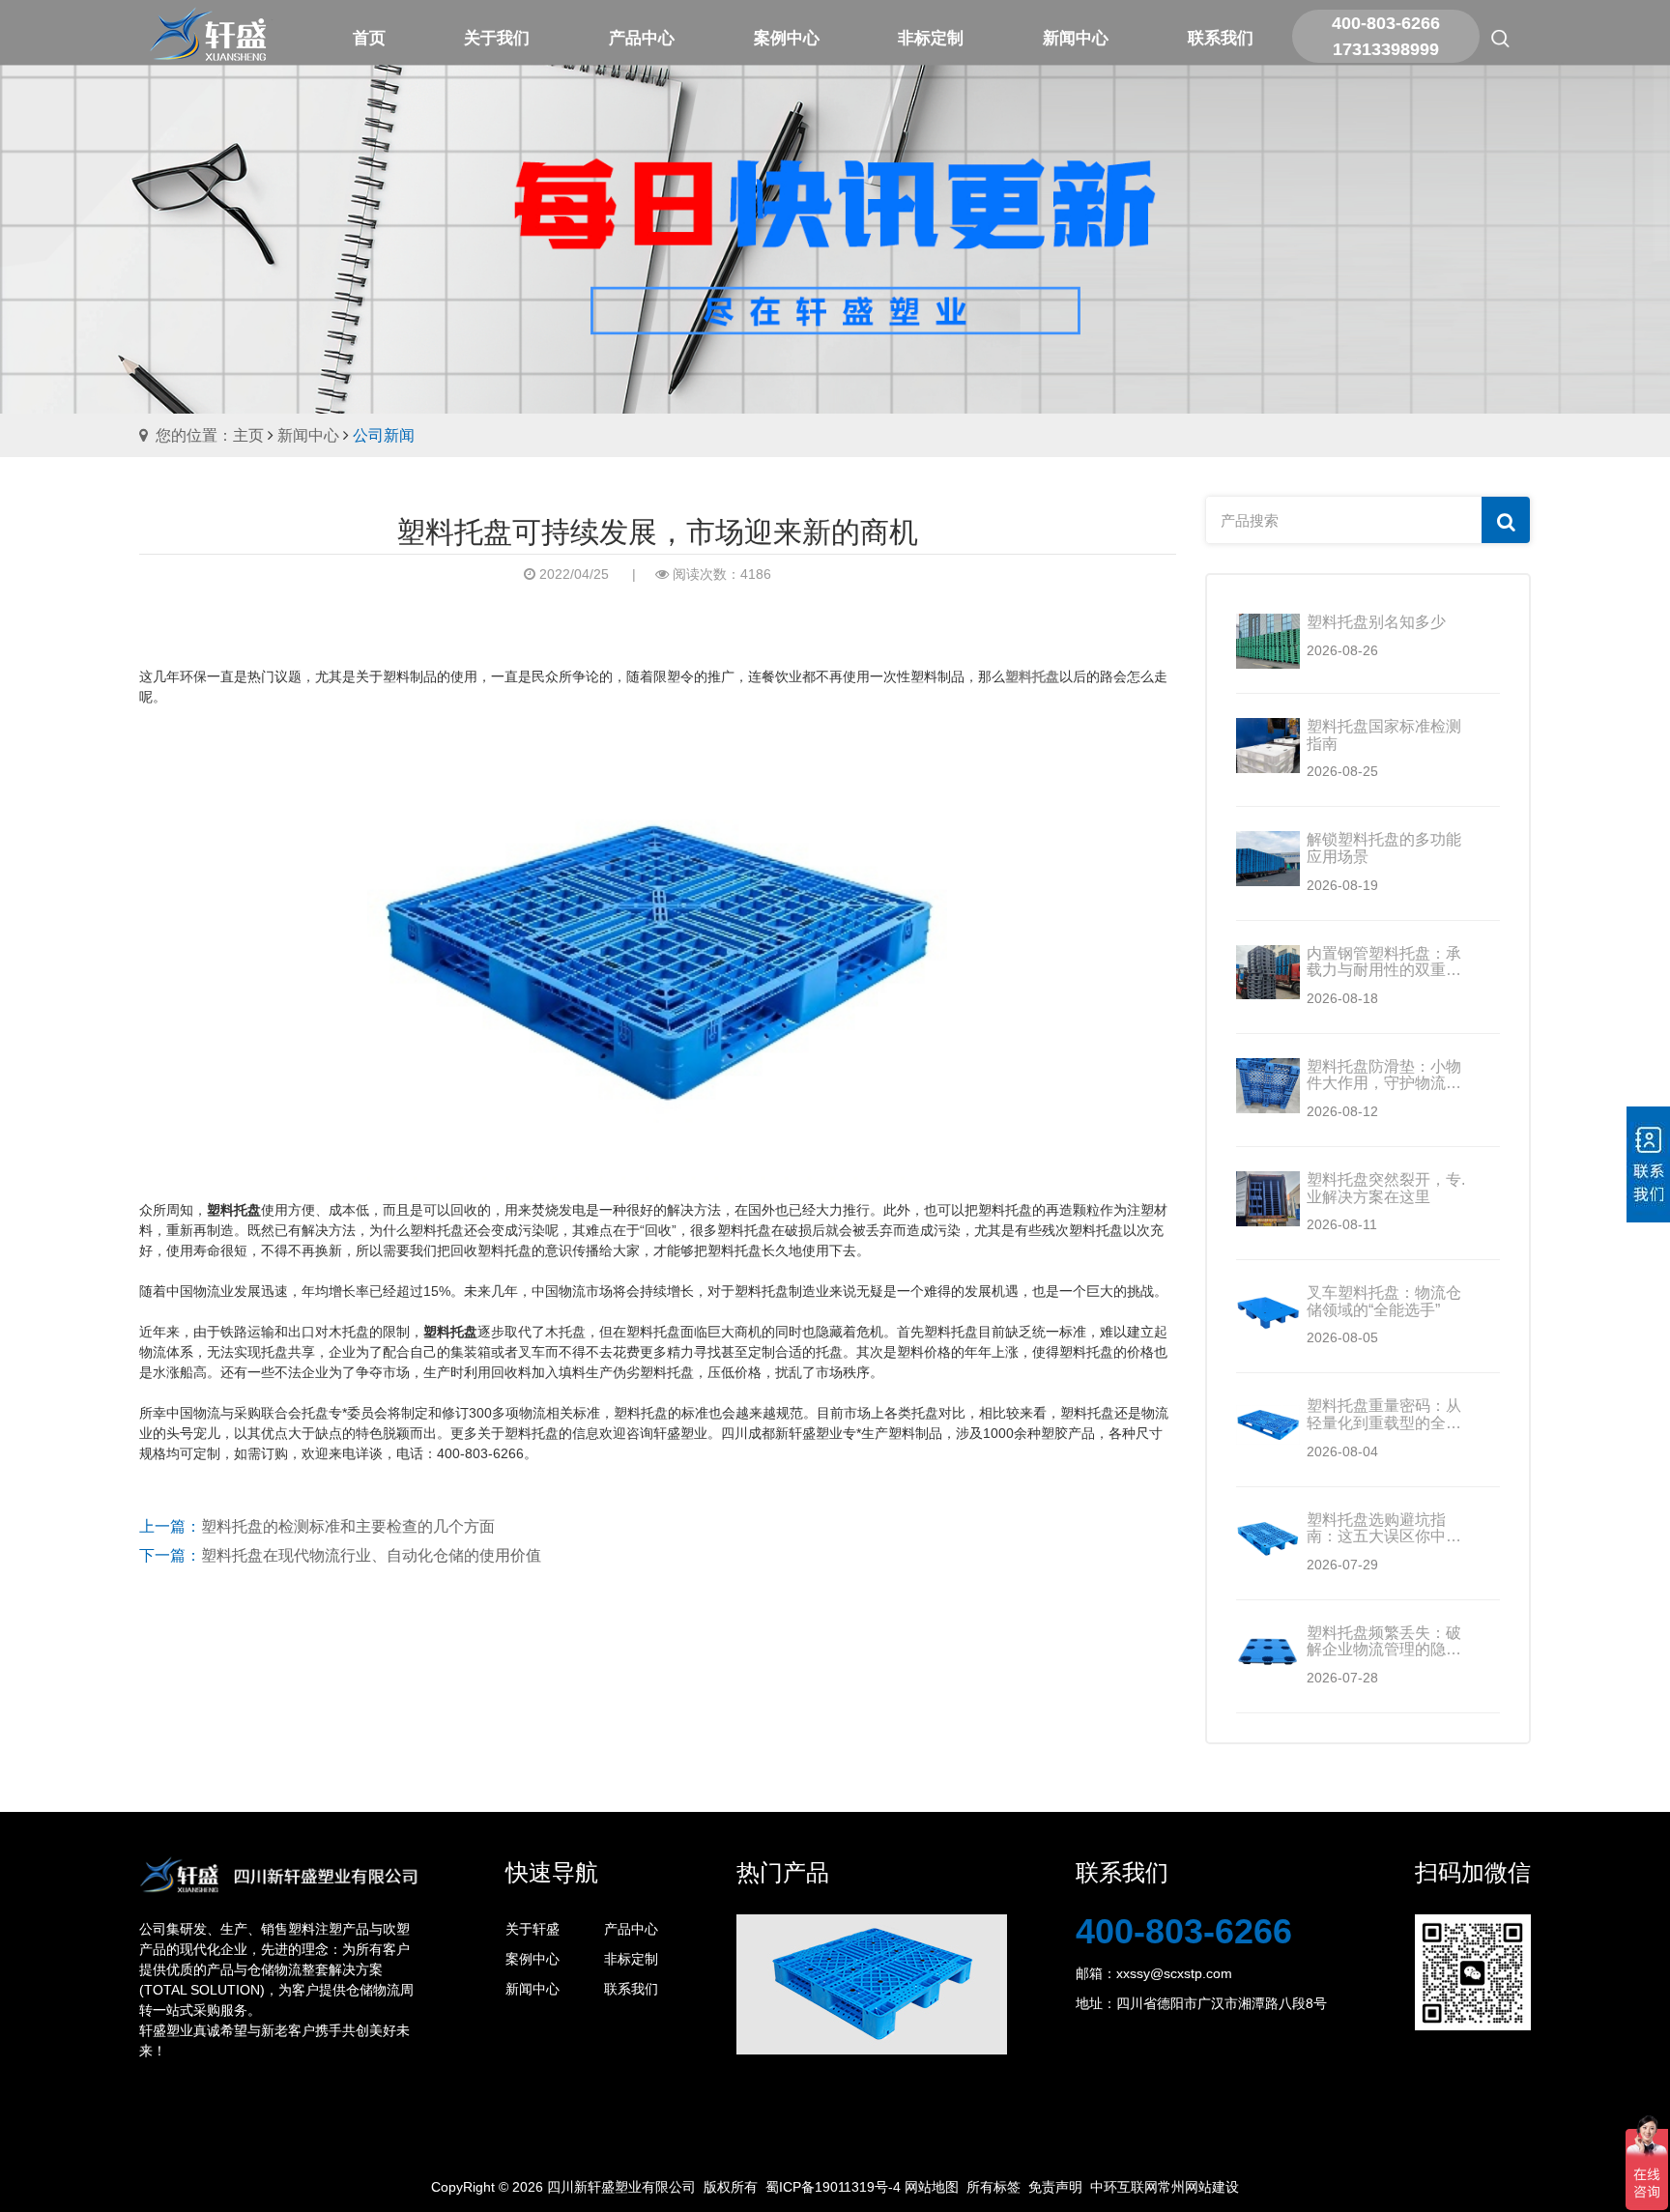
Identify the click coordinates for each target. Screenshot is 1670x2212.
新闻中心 (308, 435)
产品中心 (631, 1929)
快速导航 (552, 1872)
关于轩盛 (533, 1929)
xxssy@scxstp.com (1174, 1973)
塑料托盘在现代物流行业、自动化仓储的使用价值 (371, 1555)
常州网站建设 (1198, 2187)
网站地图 (932, 2187)
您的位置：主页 (210, 435)
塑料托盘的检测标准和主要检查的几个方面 (348, 1526)
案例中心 (533, 1959)
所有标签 (993, 2187)
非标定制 (631, 1959)
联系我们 (631, 1989)
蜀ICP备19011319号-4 (833, 2187)
